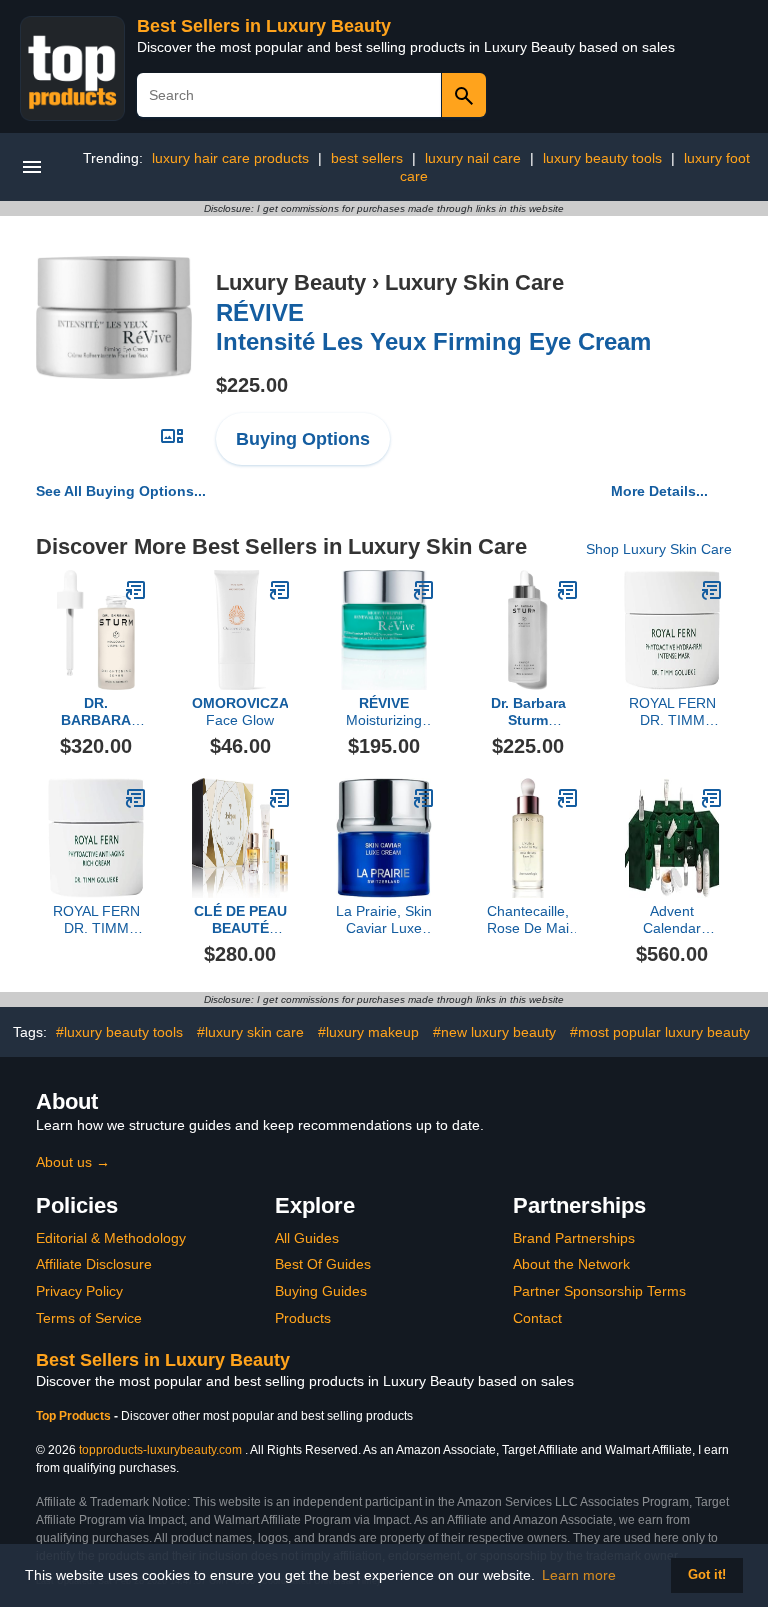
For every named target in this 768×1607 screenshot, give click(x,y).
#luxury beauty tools (119, 1032)
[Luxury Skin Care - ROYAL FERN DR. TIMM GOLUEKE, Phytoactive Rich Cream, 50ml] (136, 798)
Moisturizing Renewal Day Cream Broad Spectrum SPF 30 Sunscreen (384, 712)
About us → (73, 1162)
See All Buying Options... (121, 491)
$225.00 (252, 385)
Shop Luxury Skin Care (659, 549)
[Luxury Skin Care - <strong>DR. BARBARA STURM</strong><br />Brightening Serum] (136, 590)
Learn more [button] (579, 1575)
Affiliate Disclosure (94, 1264)
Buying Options (303, 439)
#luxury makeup (368, 1032)
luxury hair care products (230, 158)
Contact (537, 1318)
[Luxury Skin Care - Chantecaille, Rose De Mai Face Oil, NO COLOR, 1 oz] (568, 798)
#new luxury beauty (494, 1032)
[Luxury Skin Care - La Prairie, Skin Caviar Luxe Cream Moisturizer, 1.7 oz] (424, 798)
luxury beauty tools (602, 158)
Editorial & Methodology (111, 1238)
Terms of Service (89, 1318)
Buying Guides (321, 1291)
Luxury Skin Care (474, 282)
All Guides (307, 1238)
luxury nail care (473, 158)
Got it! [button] (707, 1575)
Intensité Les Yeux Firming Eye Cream (433, 327)
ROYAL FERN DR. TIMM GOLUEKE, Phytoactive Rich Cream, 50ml (96, 920)
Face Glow (240, 711)
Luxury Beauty (291, 282)
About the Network (571, 1264)
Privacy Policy (79, 1291)
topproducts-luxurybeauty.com (160, 1450)
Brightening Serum (96, 712)
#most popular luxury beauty (660, 1032)
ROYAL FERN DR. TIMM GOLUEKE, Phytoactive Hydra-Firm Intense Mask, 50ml (672, 712)
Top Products (75, 1416)
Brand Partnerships (574, 1238)
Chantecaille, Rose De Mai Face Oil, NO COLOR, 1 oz (528, 920)
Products (303, 1318)
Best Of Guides (323, 1264)
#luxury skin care (250, 1032)
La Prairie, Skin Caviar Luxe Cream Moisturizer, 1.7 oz (384, 920)
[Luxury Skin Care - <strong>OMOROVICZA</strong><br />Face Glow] (280, 590)
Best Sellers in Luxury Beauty (264, 26)
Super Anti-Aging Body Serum (528, 712)
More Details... (659, 491)
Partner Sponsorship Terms (599, 1291)
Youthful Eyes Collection (240, 920)
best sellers (367, 158)
